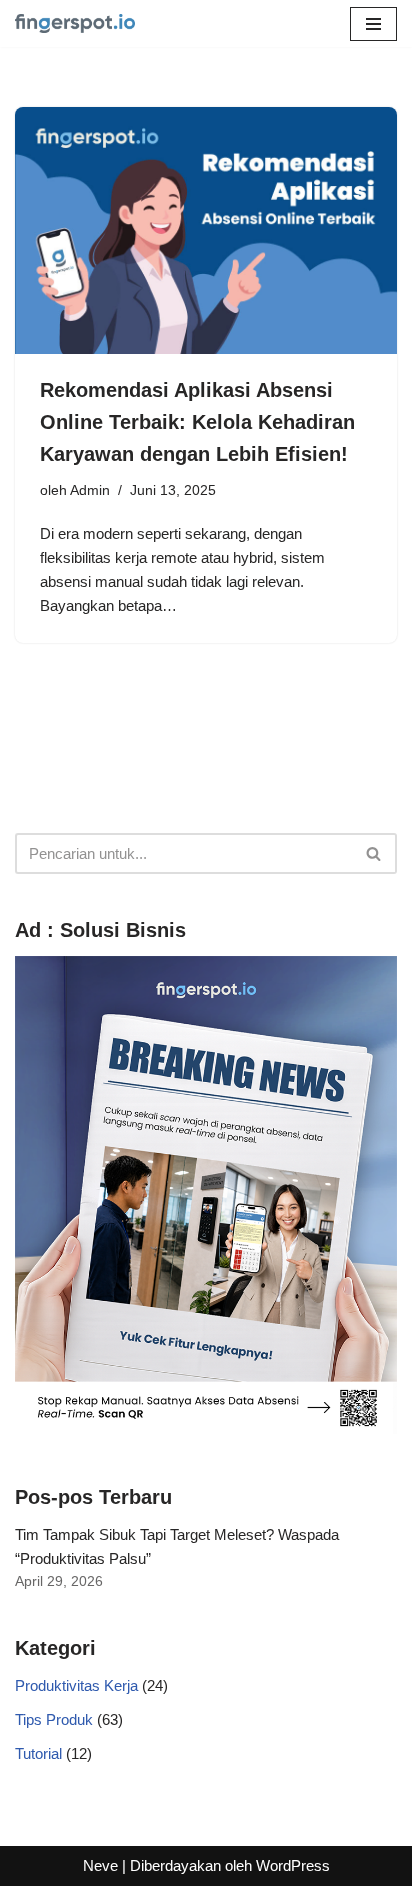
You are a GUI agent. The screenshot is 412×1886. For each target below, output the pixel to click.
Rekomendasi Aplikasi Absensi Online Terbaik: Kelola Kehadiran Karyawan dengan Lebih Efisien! (197, 422)
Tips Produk (54, 1719)
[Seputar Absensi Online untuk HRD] (75, 23)
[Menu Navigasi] (373, 24)
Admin (90, 490)
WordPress (293, 1865)
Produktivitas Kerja (76, 1685)
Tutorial (38, 1753)
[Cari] (374, 853)
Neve (100, 1865)
